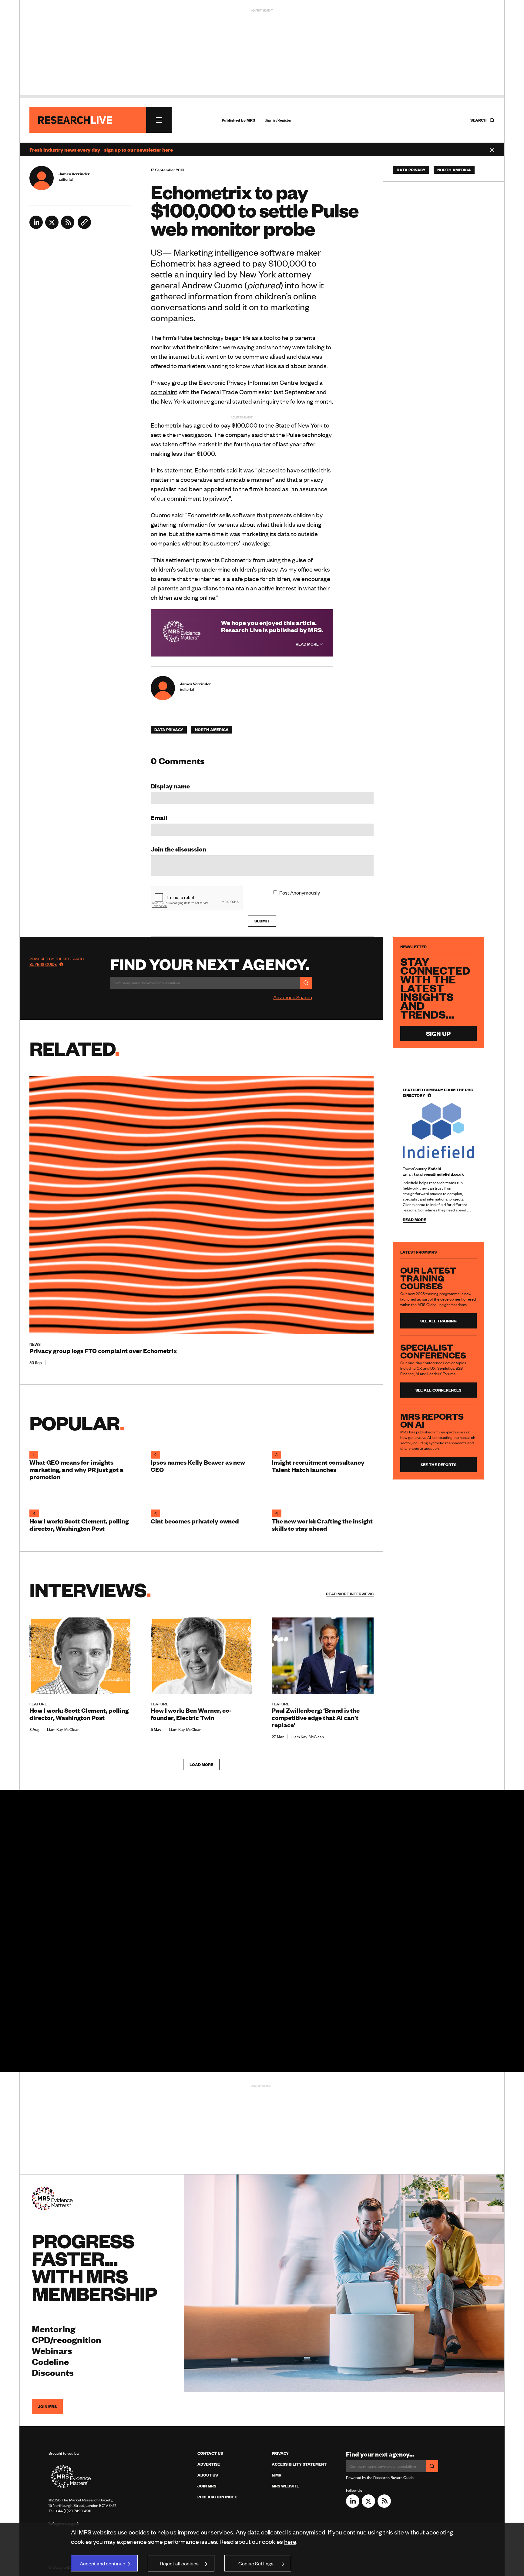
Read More (308, 644)
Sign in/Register (278, 120)
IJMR (277, 2475)
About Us (208, 2475)
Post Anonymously (300, 892)
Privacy (280, 2453)
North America (212, 730)
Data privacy (169, 730)
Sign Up (438, 1033)
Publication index (217, 2497)
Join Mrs (207, 2486)
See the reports (438, 1465)
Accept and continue (102, 2563)
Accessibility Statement (299, 2464)
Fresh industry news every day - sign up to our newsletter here (101, 149)
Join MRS (47, 2406)
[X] (52, 227)
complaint (164, 392)
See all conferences (438, 1390)
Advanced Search (293, 997)
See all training (438, 1321)
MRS (251, 120)
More (350, 1594)
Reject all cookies (179, 2563)
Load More (201, 1765)
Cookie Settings (256, 2563)
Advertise (209, 2464)
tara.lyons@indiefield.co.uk (439, 1174)
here (290, 2541)
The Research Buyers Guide (57, 962)
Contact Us (210, 2453)
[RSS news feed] (68, 227)
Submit (262, 921)
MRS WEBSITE (285, 2486)
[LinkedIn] (36, 227)
